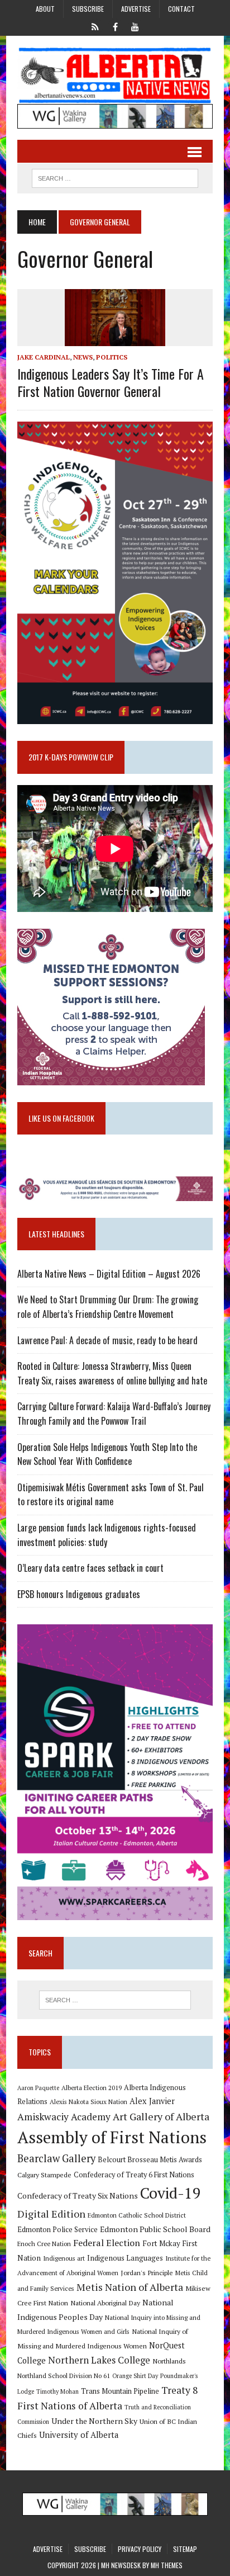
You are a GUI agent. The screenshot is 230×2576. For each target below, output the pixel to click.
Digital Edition (51, 2214)
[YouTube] (135, 26)
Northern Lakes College (99, 2360)
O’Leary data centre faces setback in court (90, 1568)
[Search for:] (115, 2000)
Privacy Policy (140, 2549)
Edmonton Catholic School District (137, 2215)
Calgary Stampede (44, 2175)
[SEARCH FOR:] (115, 177)
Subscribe (88, 9)
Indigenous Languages (125, 2258)
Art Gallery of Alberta (161, 2116)
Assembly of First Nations (112, 2137)
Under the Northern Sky (94, 2421)
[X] (95, 26)
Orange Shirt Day (135, 2376)
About (45, 9)
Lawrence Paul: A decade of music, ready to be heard (107, 1340)
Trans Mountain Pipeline (120, 2391)
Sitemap (185, 2549)
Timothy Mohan (57, 2391)
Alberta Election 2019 (92, 2088)
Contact (181, 9)
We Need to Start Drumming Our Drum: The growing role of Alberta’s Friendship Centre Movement (108, 1307)
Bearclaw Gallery (56, 2158)
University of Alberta (79, 2435)
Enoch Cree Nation (44, 2244)
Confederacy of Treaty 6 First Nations (134, 2175)
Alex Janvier (152, 2101)
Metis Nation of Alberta (130, 2287)
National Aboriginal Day (105, 2303)
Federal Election (107, 2243)
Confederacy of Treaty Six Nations (78, 2195)
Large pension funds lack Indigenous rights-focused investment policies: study (107, 1535)
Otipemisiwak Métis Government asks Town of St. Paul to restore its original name (111, 1495)
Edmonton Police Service (57, 2230)
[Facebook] (115, 26)
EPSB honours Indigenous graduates (79, 1594)
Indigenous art (64, 2258)
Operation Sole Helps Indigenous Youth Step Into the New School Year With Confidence (107, 1454)
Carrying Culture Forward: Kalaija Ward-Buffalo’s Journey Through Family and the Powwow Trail (114, 1414)
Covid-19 (171, 2193)
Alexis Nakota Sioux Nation (88, 2102)
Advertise (136, 9)
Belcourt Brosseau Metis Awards (150, 2160)
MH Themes (167, 2565)
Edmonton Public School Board (155, 2229)
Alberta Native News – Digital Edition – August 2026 (109, 1274)
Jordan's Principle (147, 2272)
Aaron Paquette (38, 2088)
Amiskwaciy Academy (64, 2117)
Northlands (169, 2361)
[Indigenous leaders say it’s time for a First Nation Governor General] (115, 338)
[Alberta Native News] (115, 75)
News (83, 357)
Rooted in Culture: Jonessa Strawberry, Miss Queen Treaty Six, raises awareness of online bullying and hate (112, 1373)
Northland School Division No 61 (64, 2376)
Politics (112, 357)
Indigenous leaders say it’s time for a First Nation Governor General (111, 382)
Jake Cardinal (44, 357)
